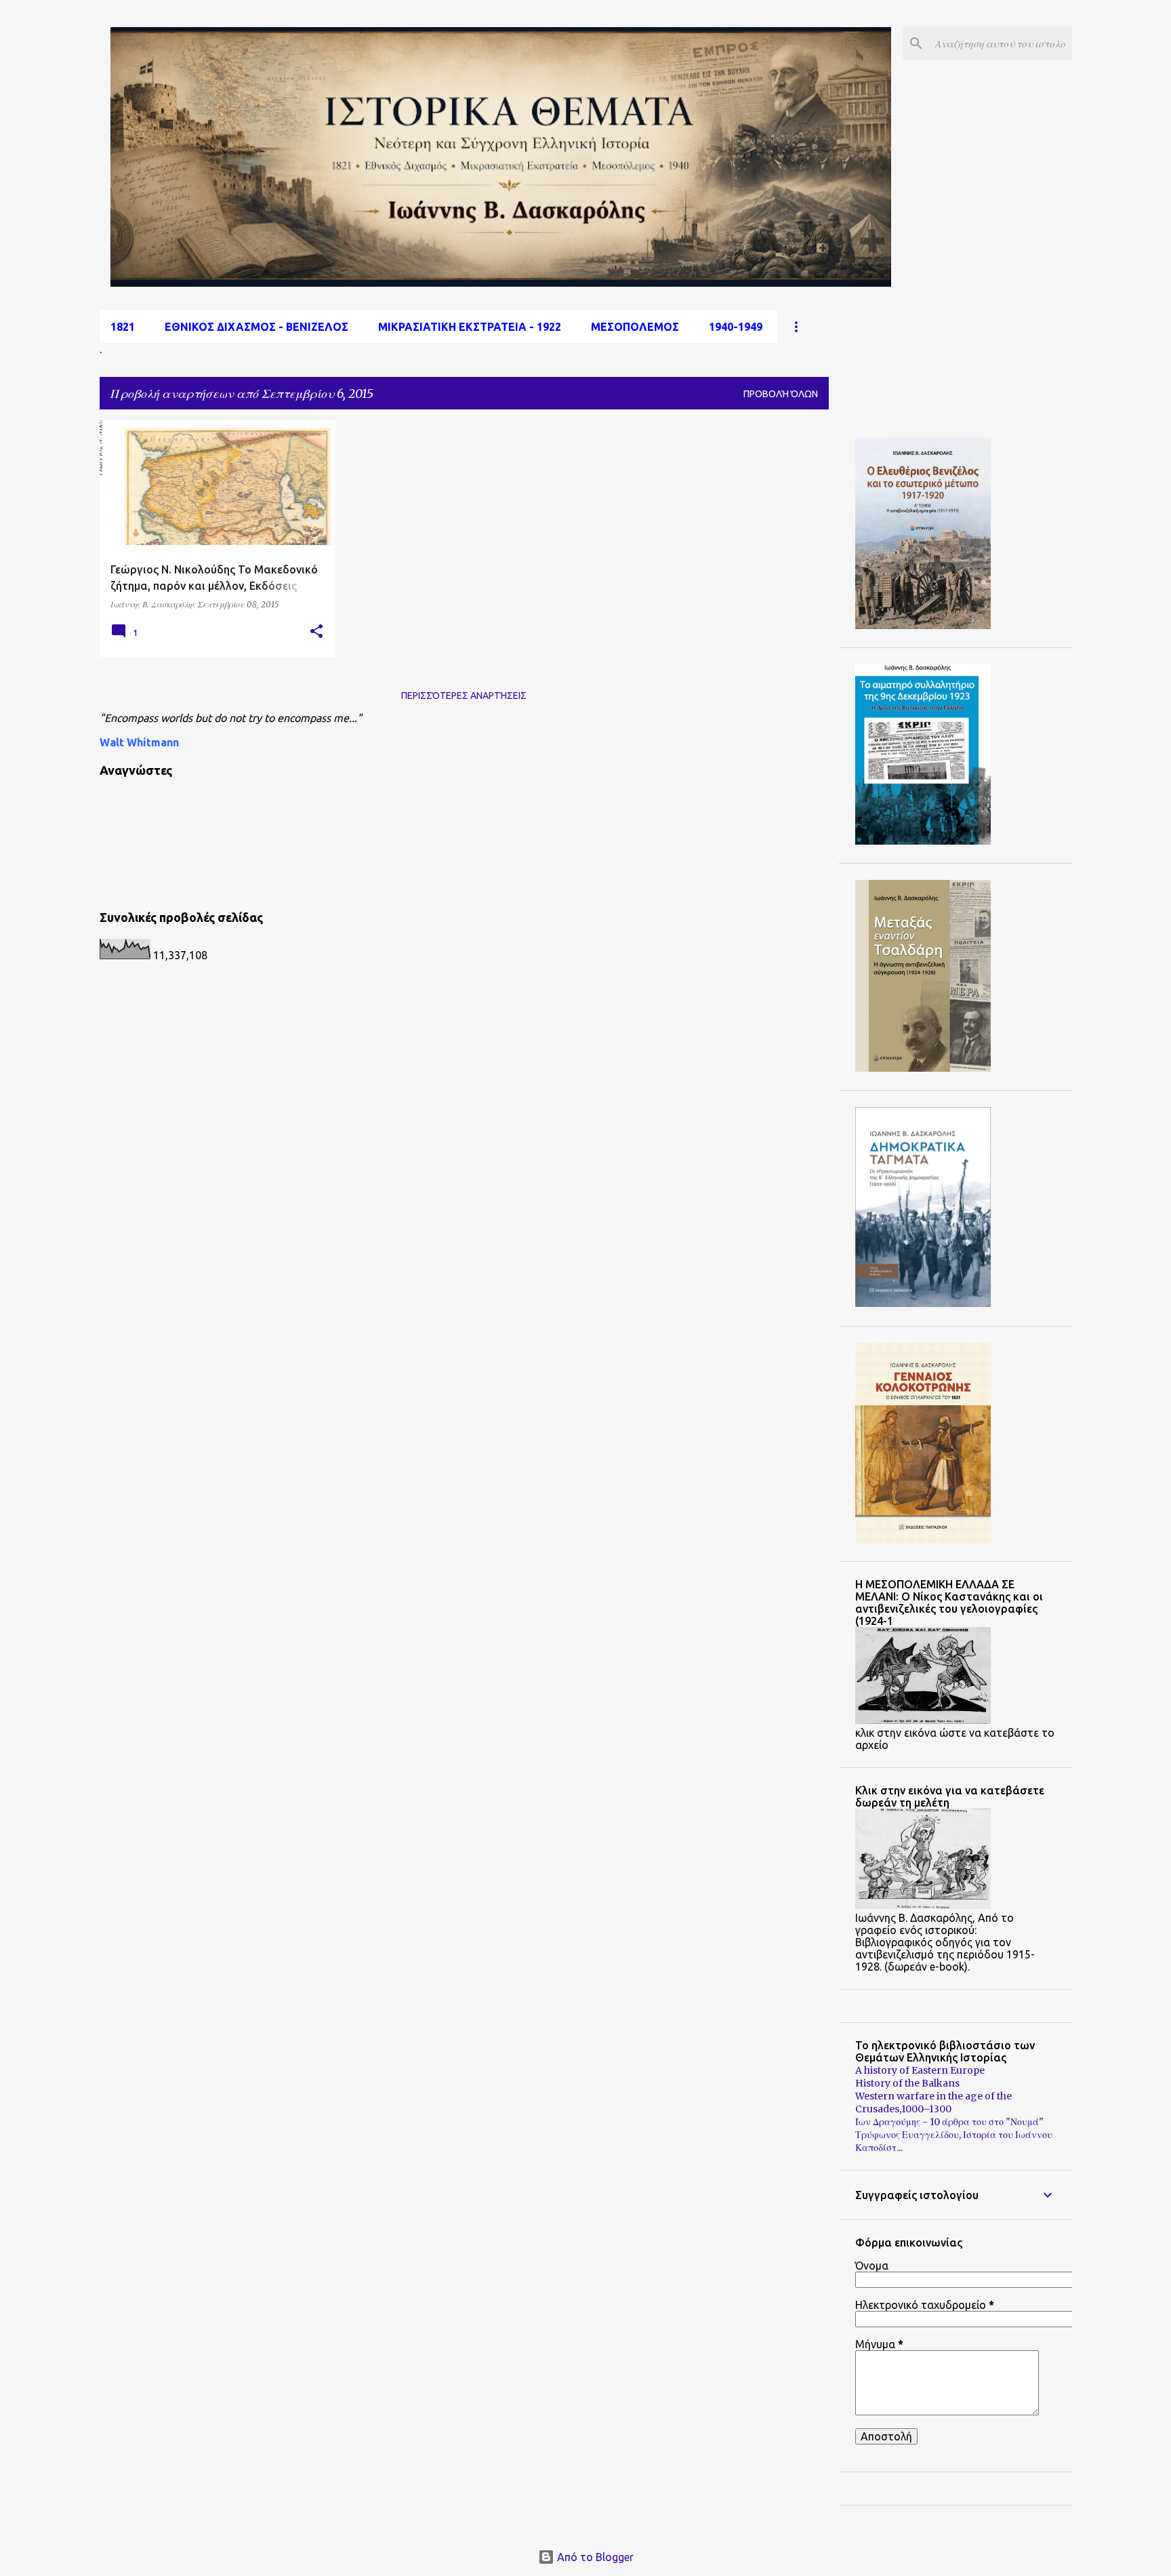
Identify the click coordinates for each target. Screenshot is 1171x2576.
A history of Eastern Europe (920, 2070)
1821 (123, 327)
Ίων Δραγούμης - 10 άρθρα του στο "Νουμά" (949, 2122)
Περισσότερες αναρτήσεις (464, 696)
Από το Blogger (594, 2557)
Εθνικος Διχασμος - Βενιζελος (256, 327)
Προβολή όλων (781, 394)
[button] (316, 632)
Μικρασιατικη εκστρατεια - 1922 (470, 327)
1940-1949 (736, 327)
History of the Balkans (907, 2083)
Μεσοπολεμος (635, 327)
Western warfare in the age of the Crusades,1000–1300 (933, 2102)
